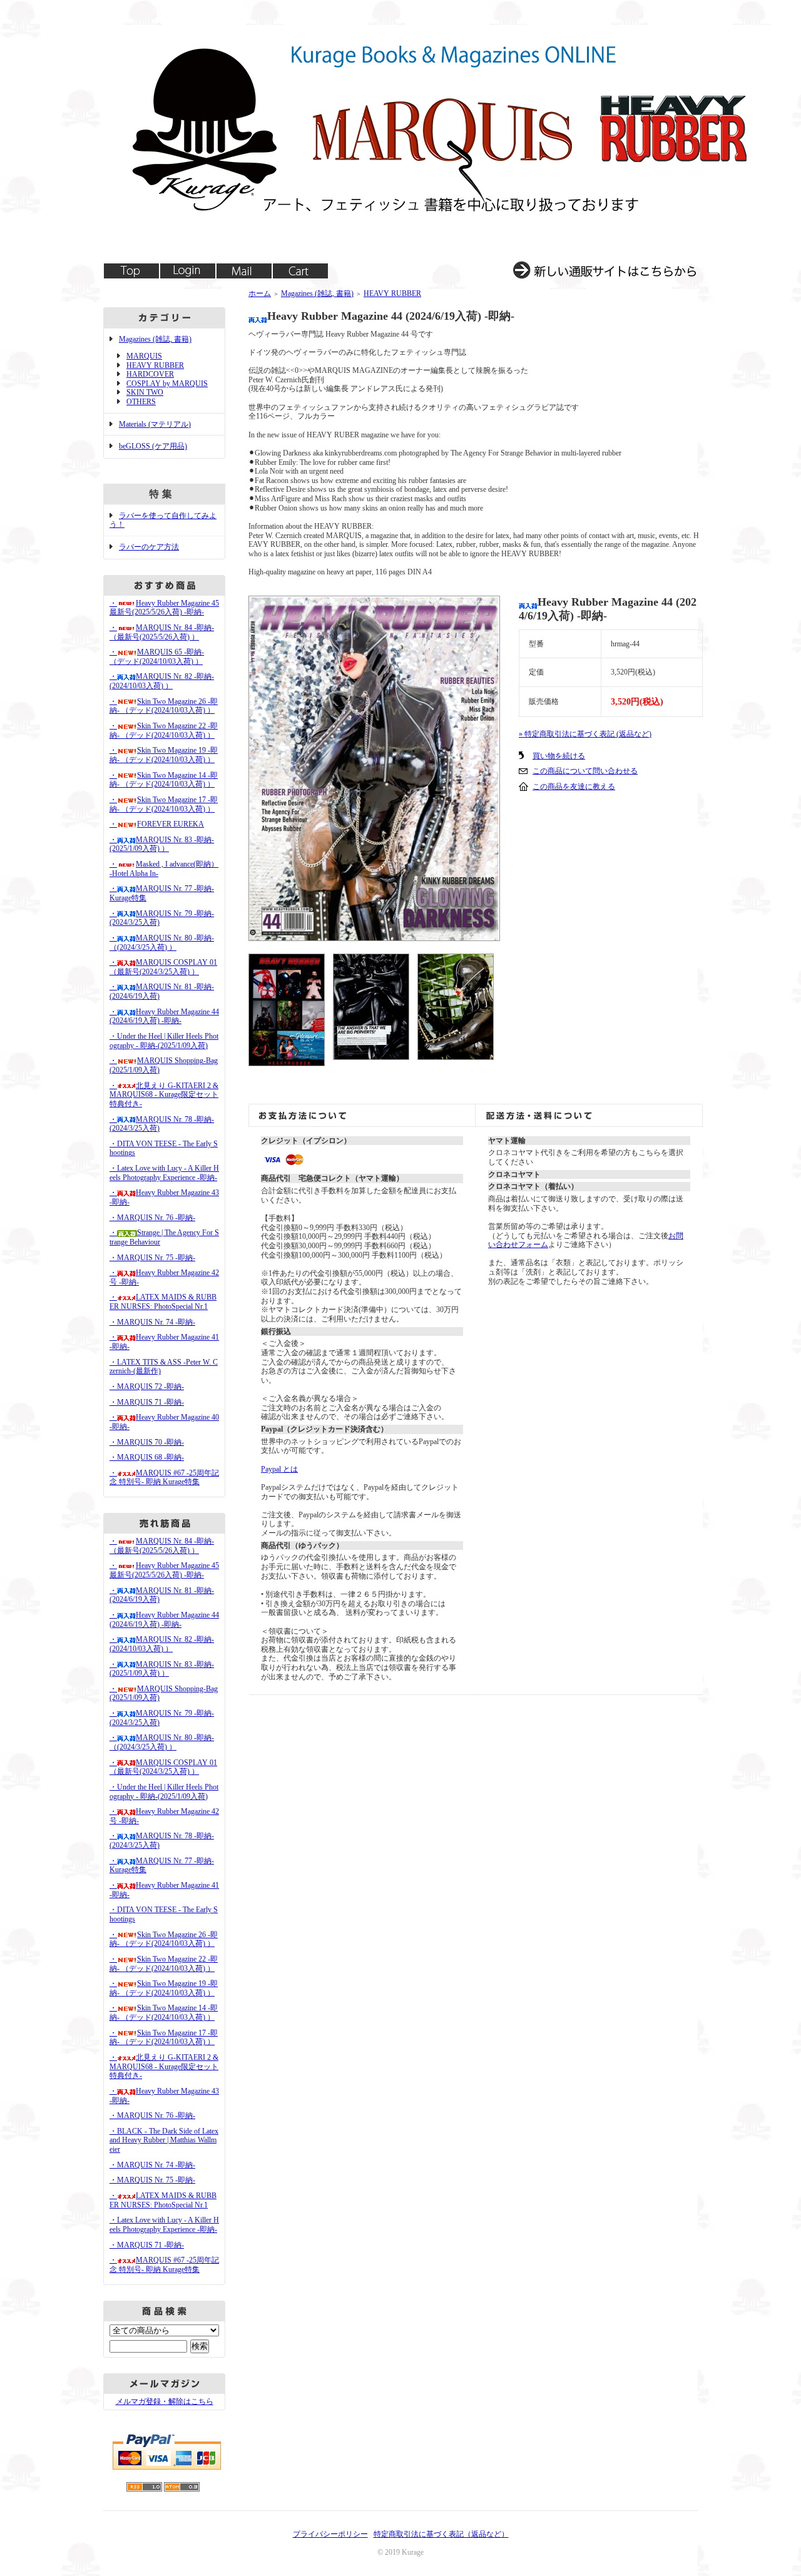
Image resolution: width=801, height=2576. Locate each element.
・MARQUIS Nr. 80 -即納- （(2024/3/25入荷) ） (162, 943)
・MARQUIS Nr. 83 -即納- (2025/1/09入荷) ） (162, 844)
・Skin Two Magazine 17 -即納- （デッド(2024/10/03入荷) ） (164, 804)
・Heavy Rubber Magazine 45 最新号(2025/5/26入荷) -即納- (164, 608)
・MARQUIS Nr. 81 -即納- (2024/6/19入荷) (162, 1595)
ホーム (260, 293)
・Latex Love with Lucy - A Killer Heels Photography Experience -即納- (164, 1173)
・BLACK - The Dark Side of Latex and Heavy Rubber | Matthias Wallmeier (164, 2140)
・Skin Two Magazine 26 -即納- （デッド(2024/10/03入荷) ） (164, 706)
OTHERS (141, 402)
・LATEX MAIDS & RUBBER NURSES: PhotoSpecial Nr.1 (163, 1302)
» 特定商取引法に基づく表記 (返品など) (585, 734)
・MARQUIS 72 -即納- (147, 1387)
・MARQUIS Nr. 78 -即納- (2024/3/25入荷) (162, 1124)
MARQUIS (144, 356)
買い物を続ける (559, 756)
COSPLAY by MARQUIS (167, 384)
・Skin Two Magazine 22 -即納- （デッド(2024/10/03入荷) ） (164, 731)
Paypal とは (279, 1469)
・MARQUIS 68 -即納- (147, 1457)
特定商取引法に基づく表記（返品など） (441, 2534)
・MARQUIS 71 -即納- (147, 1402)
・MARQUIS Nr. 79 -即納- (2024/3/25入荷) (162, 918)
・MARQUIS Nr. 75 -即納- (152, 1258)
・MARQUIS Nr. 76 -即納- (152, 1218)
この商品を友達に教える (574, 787)
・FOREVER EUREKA (157, 824)
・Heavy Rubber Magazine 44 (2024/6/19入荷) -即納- (164, 1016)
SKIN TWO (145, 392)
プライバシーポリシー (330, 2534)
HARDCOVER (150, 374)
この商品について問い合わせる (585, 771)
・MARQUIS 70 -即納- (147, 1442)
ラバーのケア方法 (149, 547)
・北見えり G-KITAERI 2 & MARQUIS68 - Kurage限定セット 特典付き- (164, 1095)
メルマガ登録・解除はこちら (165, 2401)
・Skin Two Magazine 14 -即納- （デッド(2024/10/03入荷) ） (164, 780)
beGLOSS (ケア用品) (153, 446)
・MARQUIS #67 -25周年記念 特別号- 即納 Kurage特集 (164, 1478)
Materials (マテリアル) (155, 424)
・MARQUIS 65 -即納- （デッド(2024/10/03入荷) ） (157, 657)
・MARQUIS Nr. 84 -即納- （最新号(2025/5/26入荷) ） (162, 632)
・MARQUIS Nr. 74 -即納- (152, 1322)
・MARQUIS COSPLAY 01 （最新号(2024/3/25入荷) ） (163, 967)
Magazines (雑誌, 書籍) (155, 339)
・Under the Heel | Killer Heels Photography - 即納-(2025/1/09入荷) (164, 1041)
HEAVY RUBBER (155, 365)
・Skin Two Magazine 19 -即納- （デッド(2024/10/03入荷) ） (164, 755)
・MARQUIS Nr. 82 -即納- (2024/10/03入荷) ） (162, 681)
